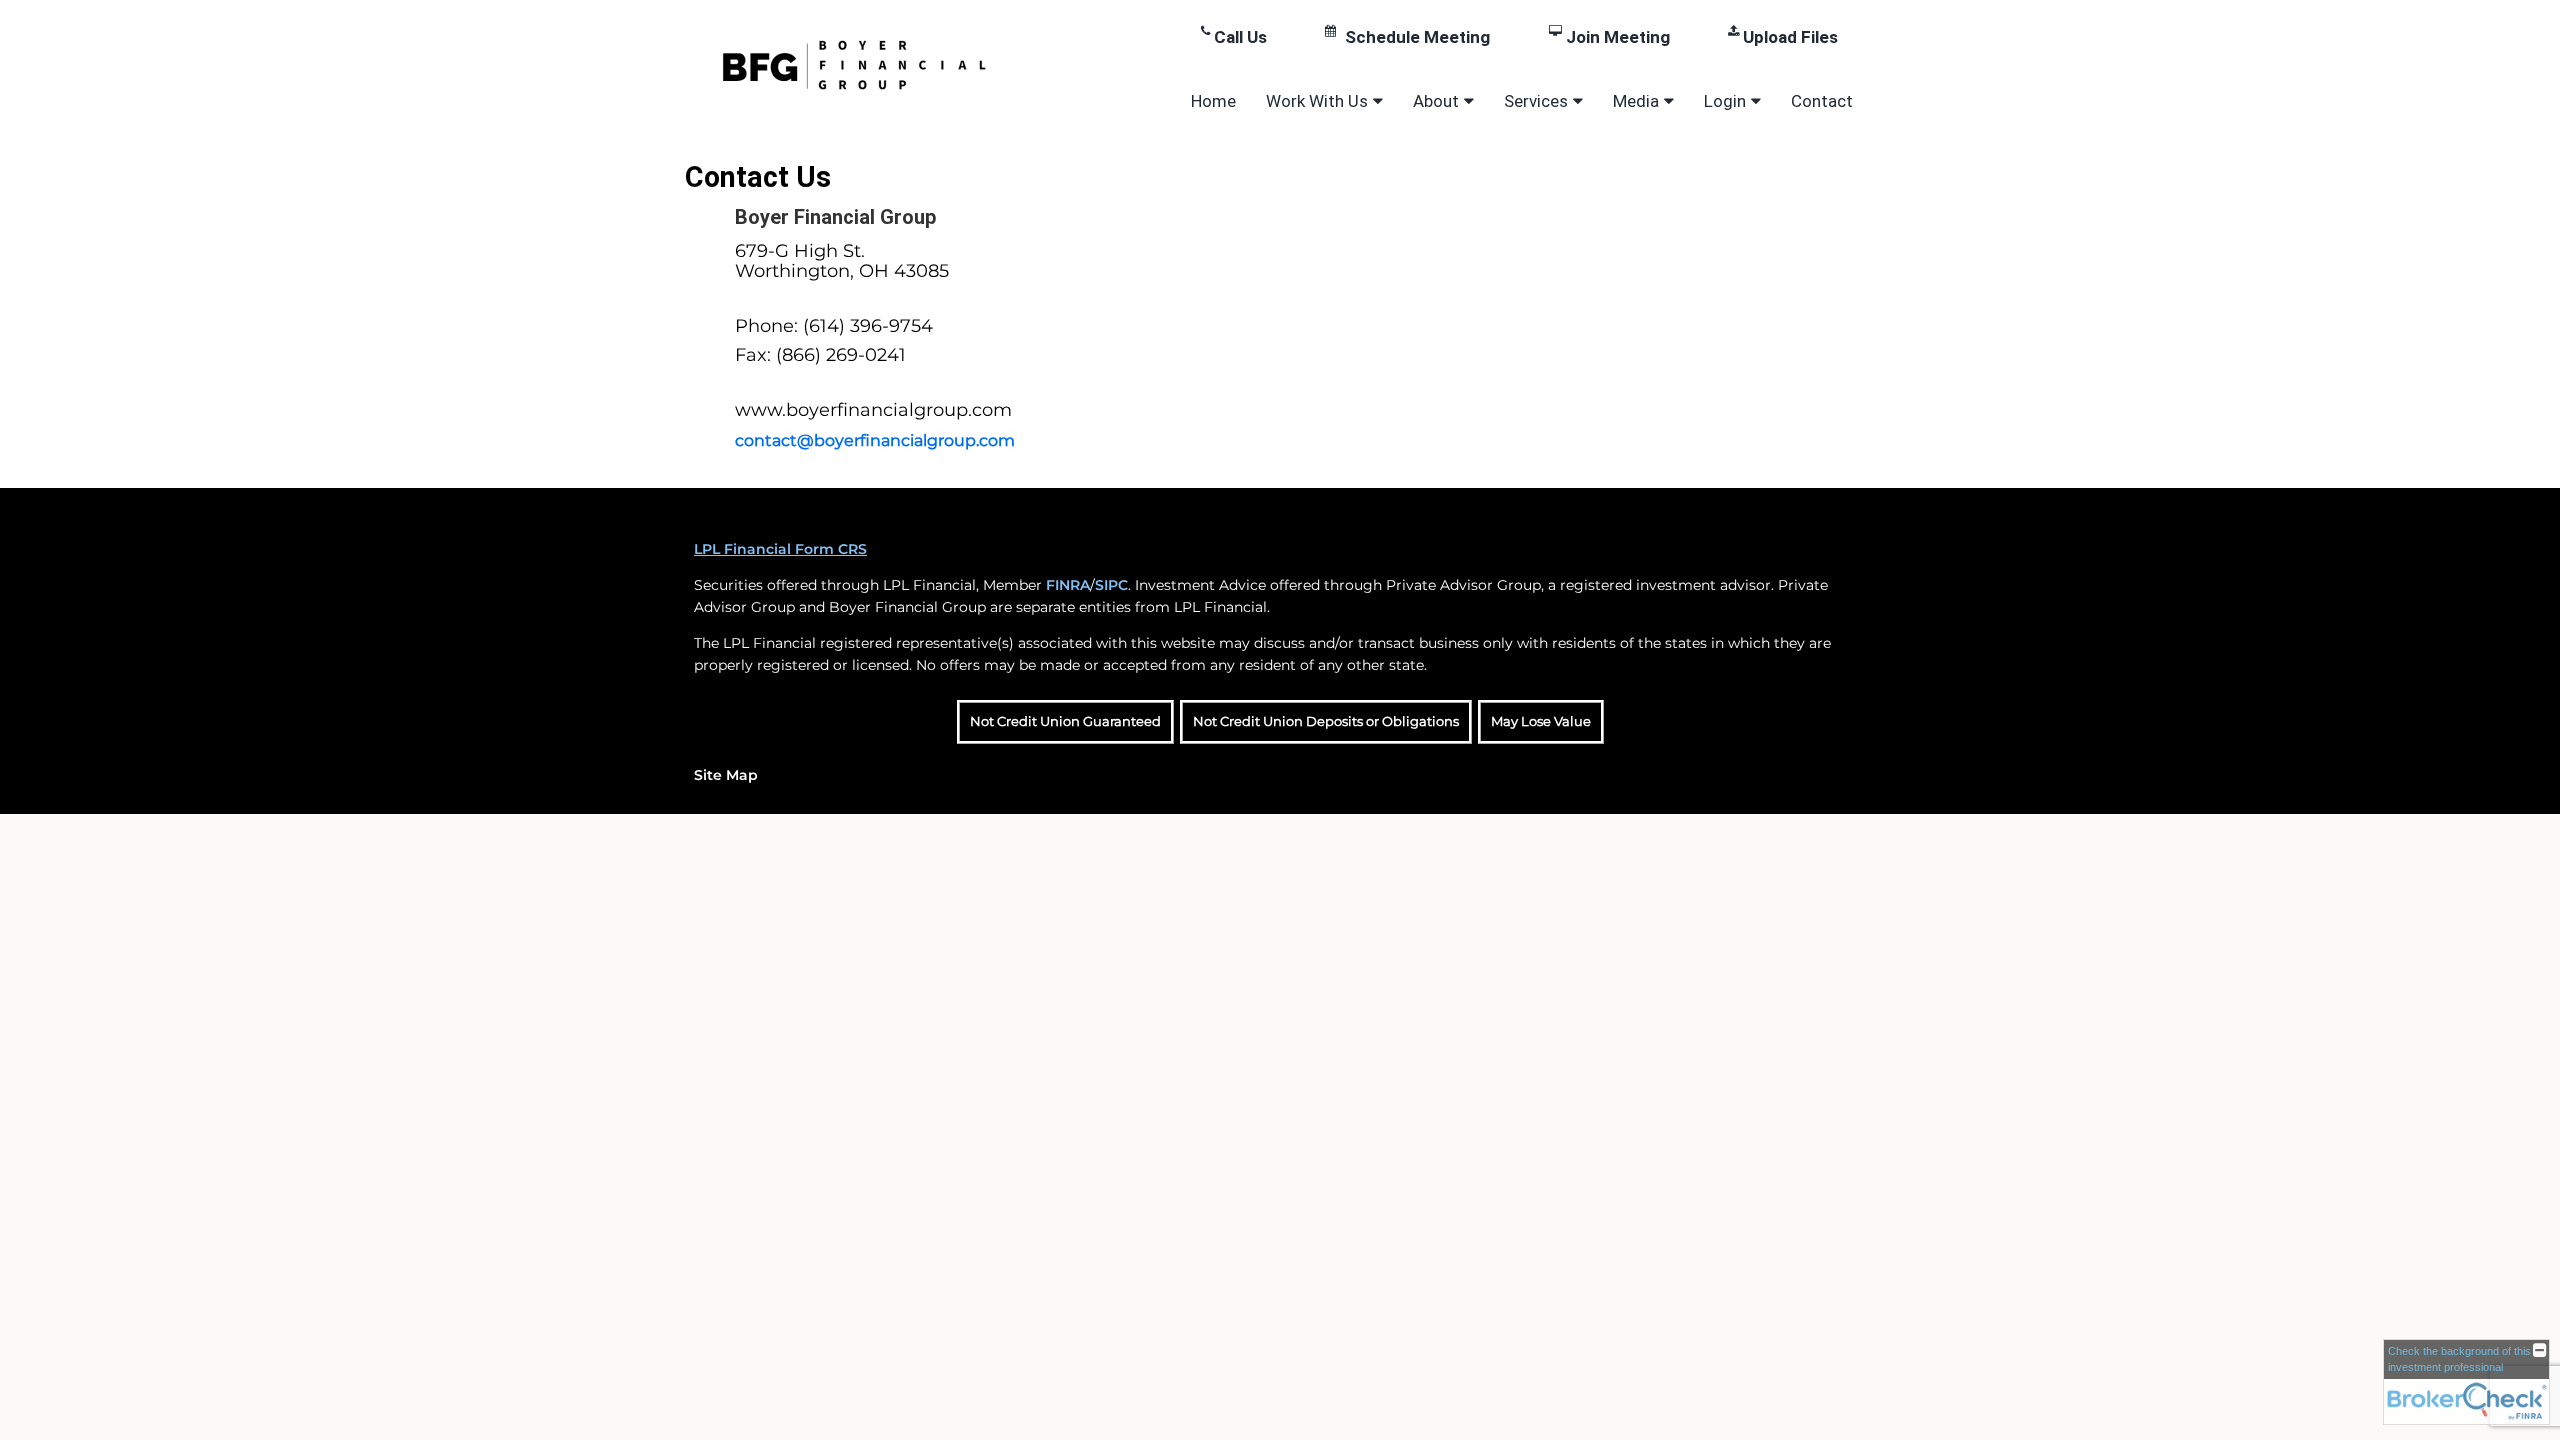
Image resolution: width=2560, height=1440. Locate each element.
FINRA (1068, 585)
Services (1536, 101)
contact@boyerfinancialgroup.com (875, 440)
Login (1725, 101)
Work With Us (1317, 101)
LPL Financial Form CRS (780, 549)
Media (1636, 101)
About (1436, 101)
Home (1213, 101)
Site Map (726, 775)
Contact (1822, 101)
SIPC (1111, 585)
